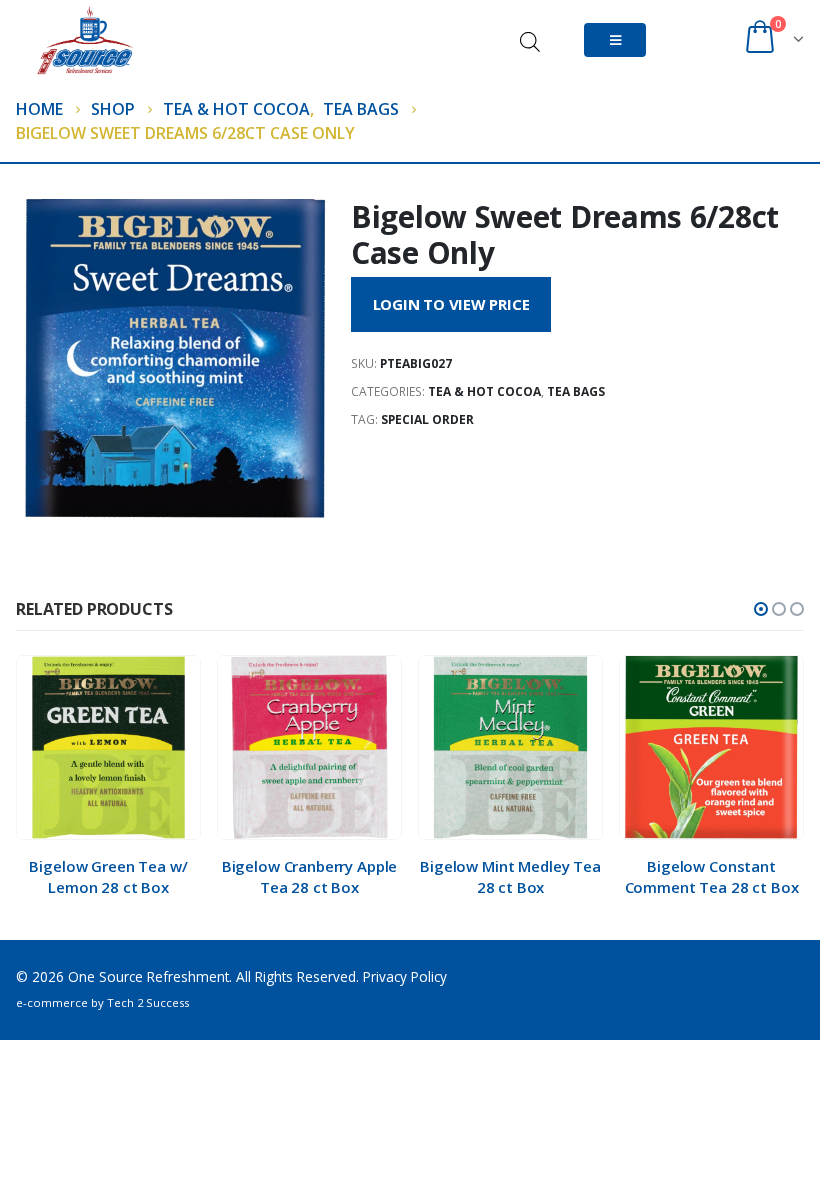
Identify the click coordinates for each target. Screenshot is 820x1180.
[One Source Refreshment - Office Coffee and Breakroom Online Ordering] (116, 40)
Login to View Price (451, 304)
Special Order (427, 419)
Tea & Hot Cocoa (484, 391)
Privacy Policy (405, 976)
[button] (761, 609)
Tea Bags (576, 391)
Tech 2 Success (148, 1002)
